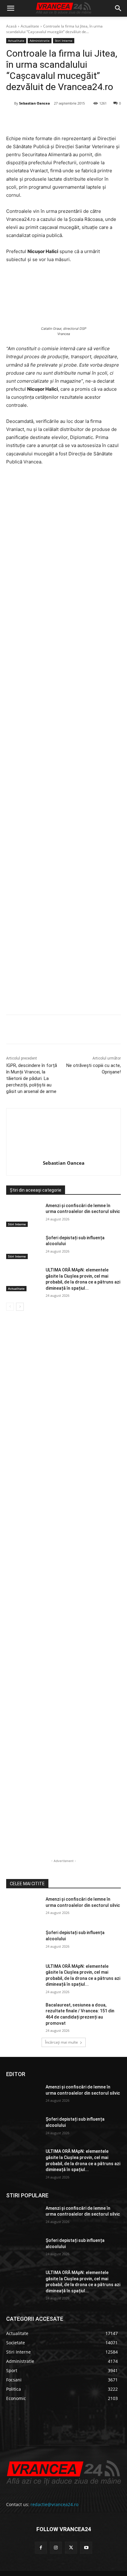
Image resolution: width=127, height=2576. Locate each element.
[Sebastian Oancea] (10, 103)
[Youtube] (86, 2548)
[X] (46, 119)
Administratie (40, 41)
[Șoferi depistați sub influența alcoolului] (23, 1247)
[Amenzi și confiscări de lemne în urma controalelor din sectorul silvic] (23, 1215)
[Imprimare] (103, 119)
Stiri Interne (64, 41)
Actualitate (30, 26)
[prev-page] (10, 1307)
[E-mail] (88, 119)
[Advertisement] (63, 742)
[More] (117, 1030)
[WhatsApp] (74, 119)
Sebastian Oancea (35, 103)
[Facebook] (32, 119)
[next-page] (20, 1307)
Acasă (11, 26)
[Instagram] (56, 2548)
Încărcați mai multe (61, 2042)
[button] (10, 8)
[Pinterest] (60, 119)
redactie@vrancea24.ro (54, 2504)
